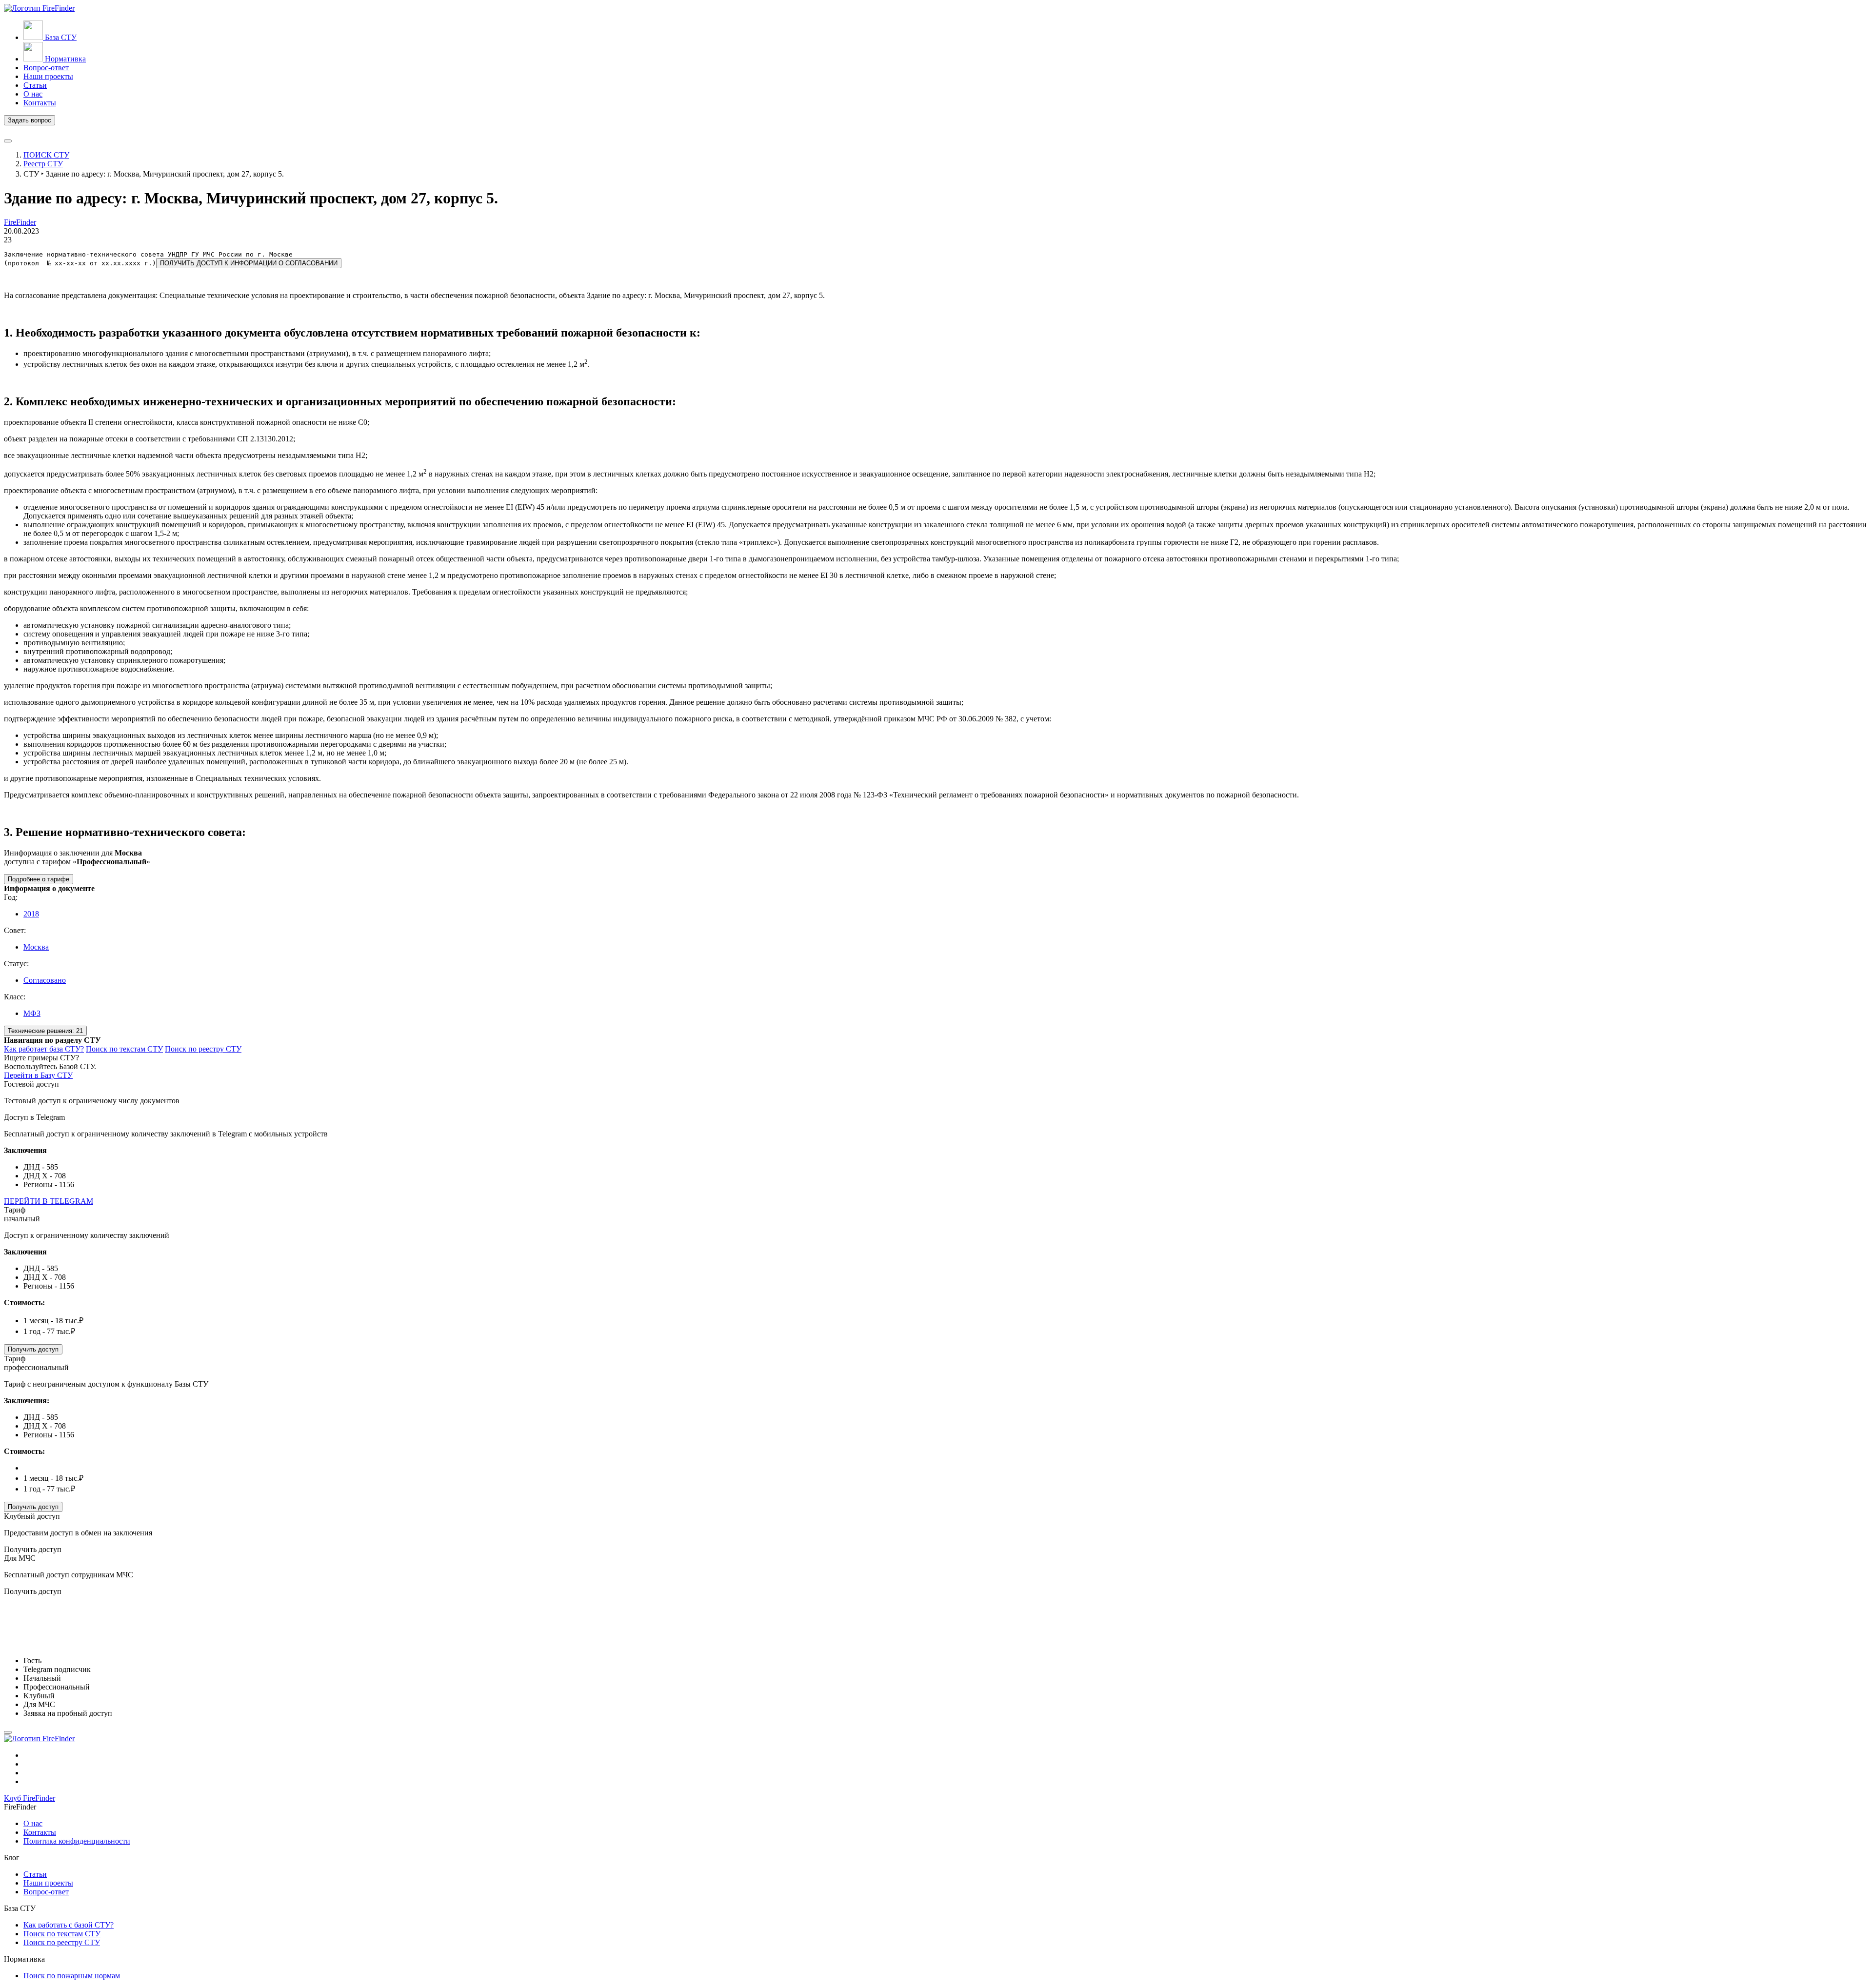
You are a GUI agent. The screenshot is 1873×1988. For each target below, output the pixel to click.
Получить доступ (33, 1349)
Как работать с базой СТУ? (69, 1925)
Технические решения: (45, 1031)
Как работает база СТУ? (44, 1049)
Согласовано (45, 980)
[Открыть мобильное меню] (8, 141)
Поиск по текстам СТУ (124, 1049)
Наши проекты (48, 1883)
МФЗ (32, 1013)
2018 (31, 914)
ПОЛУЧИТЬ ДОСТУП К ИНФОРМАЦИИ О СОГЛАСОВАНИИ (249, 263)
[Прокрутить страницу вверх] (8, 1732)
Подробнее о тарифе (39, 879)
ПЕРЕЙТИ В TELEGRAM (49, 1201)
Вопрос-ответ (46, 1892)
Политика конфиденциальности (77, 1841)
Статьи (35, 1874)
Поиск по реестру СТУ (203, 1049)
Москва (36, 947)
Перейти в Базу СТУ (38, 1075)
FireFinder (20, 222)
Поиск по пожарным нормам (72, 1976)
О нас (33, 1823)
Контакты (40, 1832)
